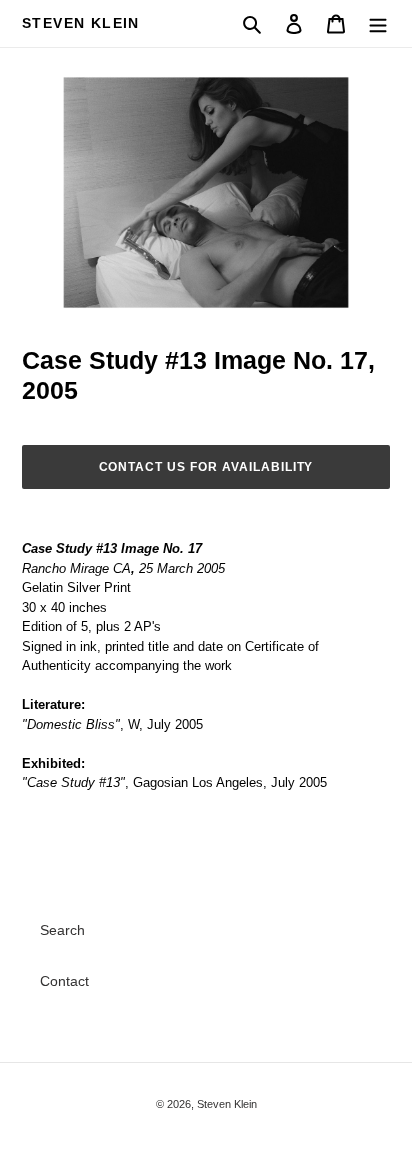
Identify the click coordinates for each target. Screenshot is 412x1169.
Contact (64, 981)
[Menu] (378, 23)
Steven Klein (81, 23)
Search (62, 930)
